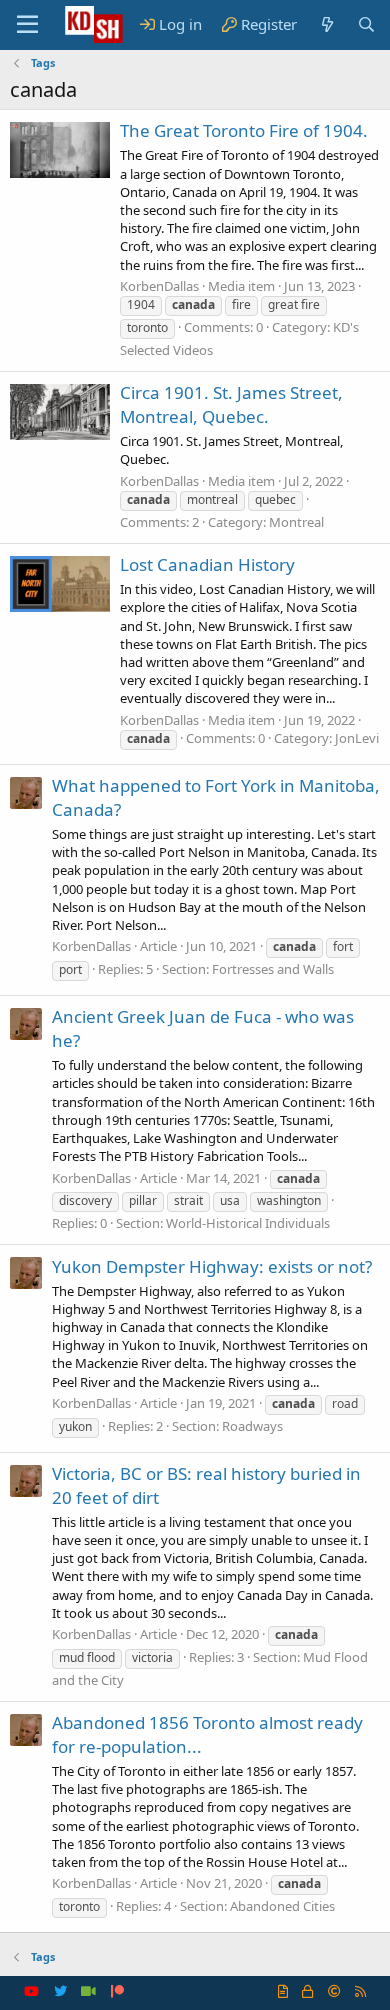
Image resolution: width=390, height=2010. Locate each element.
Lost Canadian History (207, 564)
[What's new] (326, 24)
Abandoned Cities (282, 1906)
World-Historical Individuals (248, 1223)
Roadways (252, 1426)
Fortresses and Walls (273, 969)
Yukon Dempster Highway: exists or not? (212, 1266)
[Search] (366, 24)
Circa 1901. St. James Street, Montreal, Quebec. (231, 404)
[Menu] (27, 25)
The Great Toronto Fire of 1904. (244, 130)
